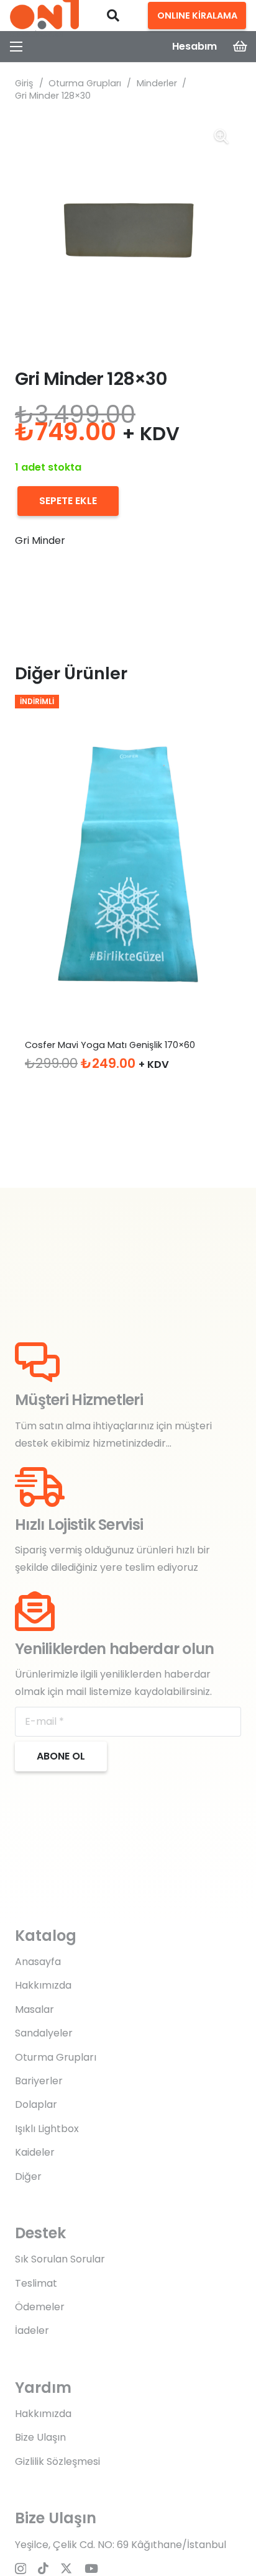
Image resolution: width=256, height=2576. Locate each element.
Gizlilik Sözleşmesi (57, 2461)
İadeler (32, 2330)
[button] (113, 16)
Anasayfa (38, 1962)
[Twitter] (66, 2568)
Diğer (28, 2176)
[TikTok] (43, 2568)
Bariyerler (39, 2081)
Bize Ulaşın (40, 2437)
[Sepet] (240, 47)
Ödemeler (40, 2307)
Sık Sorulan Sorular (60, 2259)
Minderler (157, 83)
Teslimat (36, 2283)
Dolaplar (36, 2104)
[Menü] (16, 47)
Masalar (34, 2009)
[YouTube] (91, 2568)
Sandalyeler (44, 2033)
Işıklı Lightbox (47, 2129)
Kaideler (35, 2152)
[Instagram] (21, 2569)
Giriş (24, 83)
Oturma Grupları (85, 83)
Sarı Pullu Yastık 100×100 (76, 1045)
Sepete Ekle (68, 501)
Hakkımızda (43, 1985)
